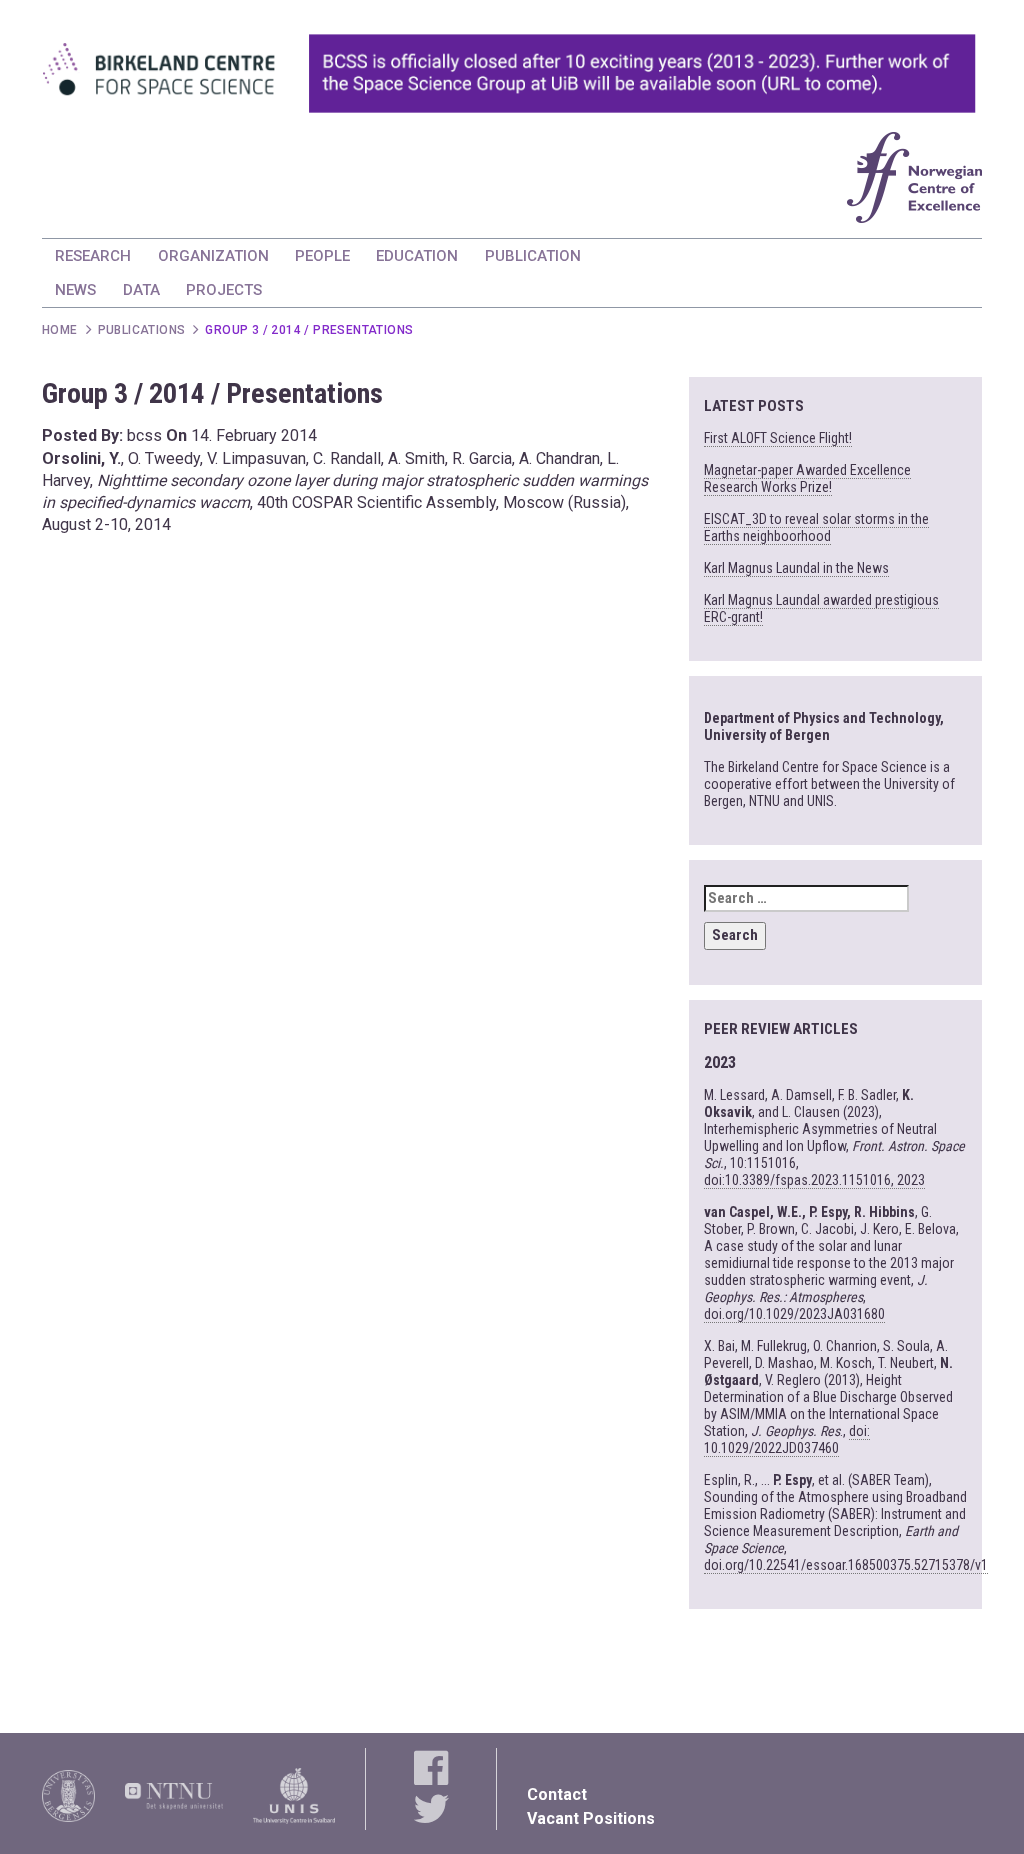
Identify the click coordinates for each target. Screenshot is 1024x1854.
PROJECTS (224, 290)
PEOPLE (322, 256)
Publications (142, 330)
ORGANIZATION (213, 256)
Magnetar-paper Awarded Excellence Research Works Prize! (807, 478)
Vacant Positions (591, 1818)
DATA (141, 290)
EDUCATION (417, 256)
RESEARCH (93, 256)
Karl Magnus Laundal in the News (796, 568)
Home (60, 330)
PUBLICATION (533, 256)
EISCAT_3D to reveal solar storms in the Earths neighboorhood (816, 527)
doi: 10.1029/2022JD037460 (787, 1439)
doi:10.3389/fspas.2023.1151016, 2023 (814, 1180)
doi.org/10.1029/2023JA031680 (794, 1314)
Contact (557, 1794)
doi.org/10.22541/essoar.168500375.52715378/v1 (846, 1565)
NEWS (75, 290)
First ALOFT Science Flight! (778, 438)
